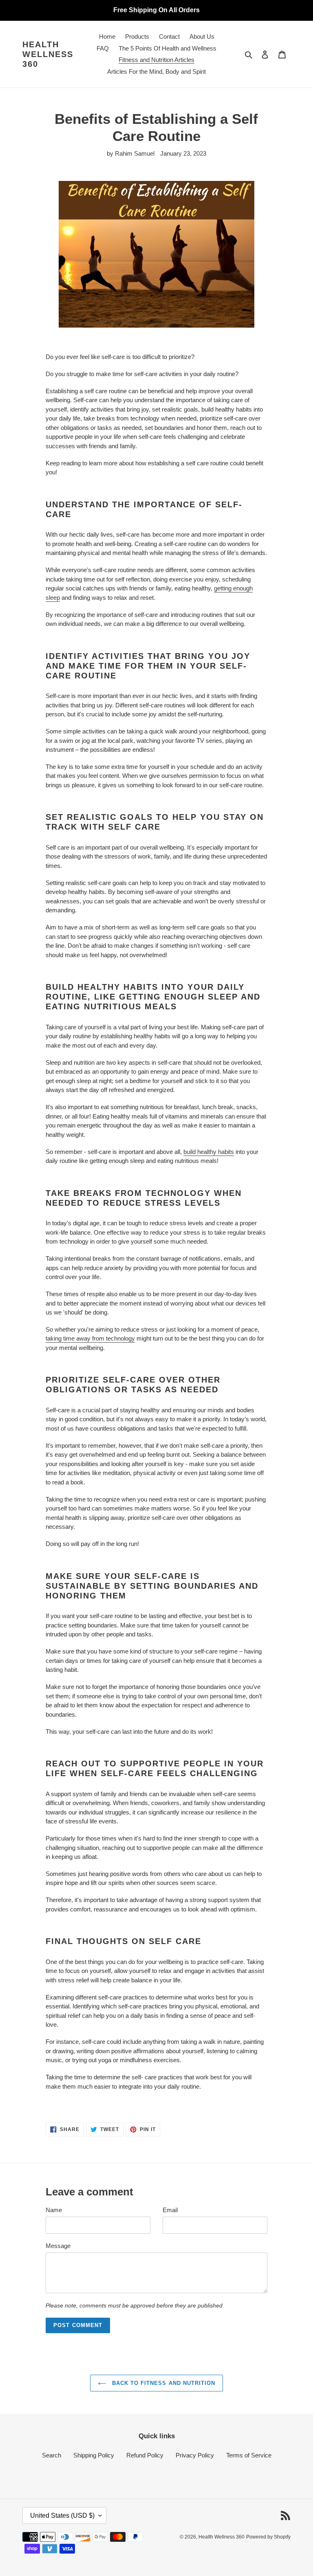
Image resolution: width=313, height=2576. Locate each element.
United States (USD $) (62, 2515)
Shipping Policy (94, 2455)
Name (54, 2210)
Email (170, 2210)
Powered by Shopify (268, 2537)
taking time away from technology (90, 1338)
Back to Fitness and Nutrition (163, 2383)
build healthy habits (209, 1152)
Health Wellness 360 (48, 54)
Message (58, 2246)
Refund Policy (145, 2455)
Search (52, 2455)
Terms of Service (249, 2455)
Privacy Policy (195, 2455)
